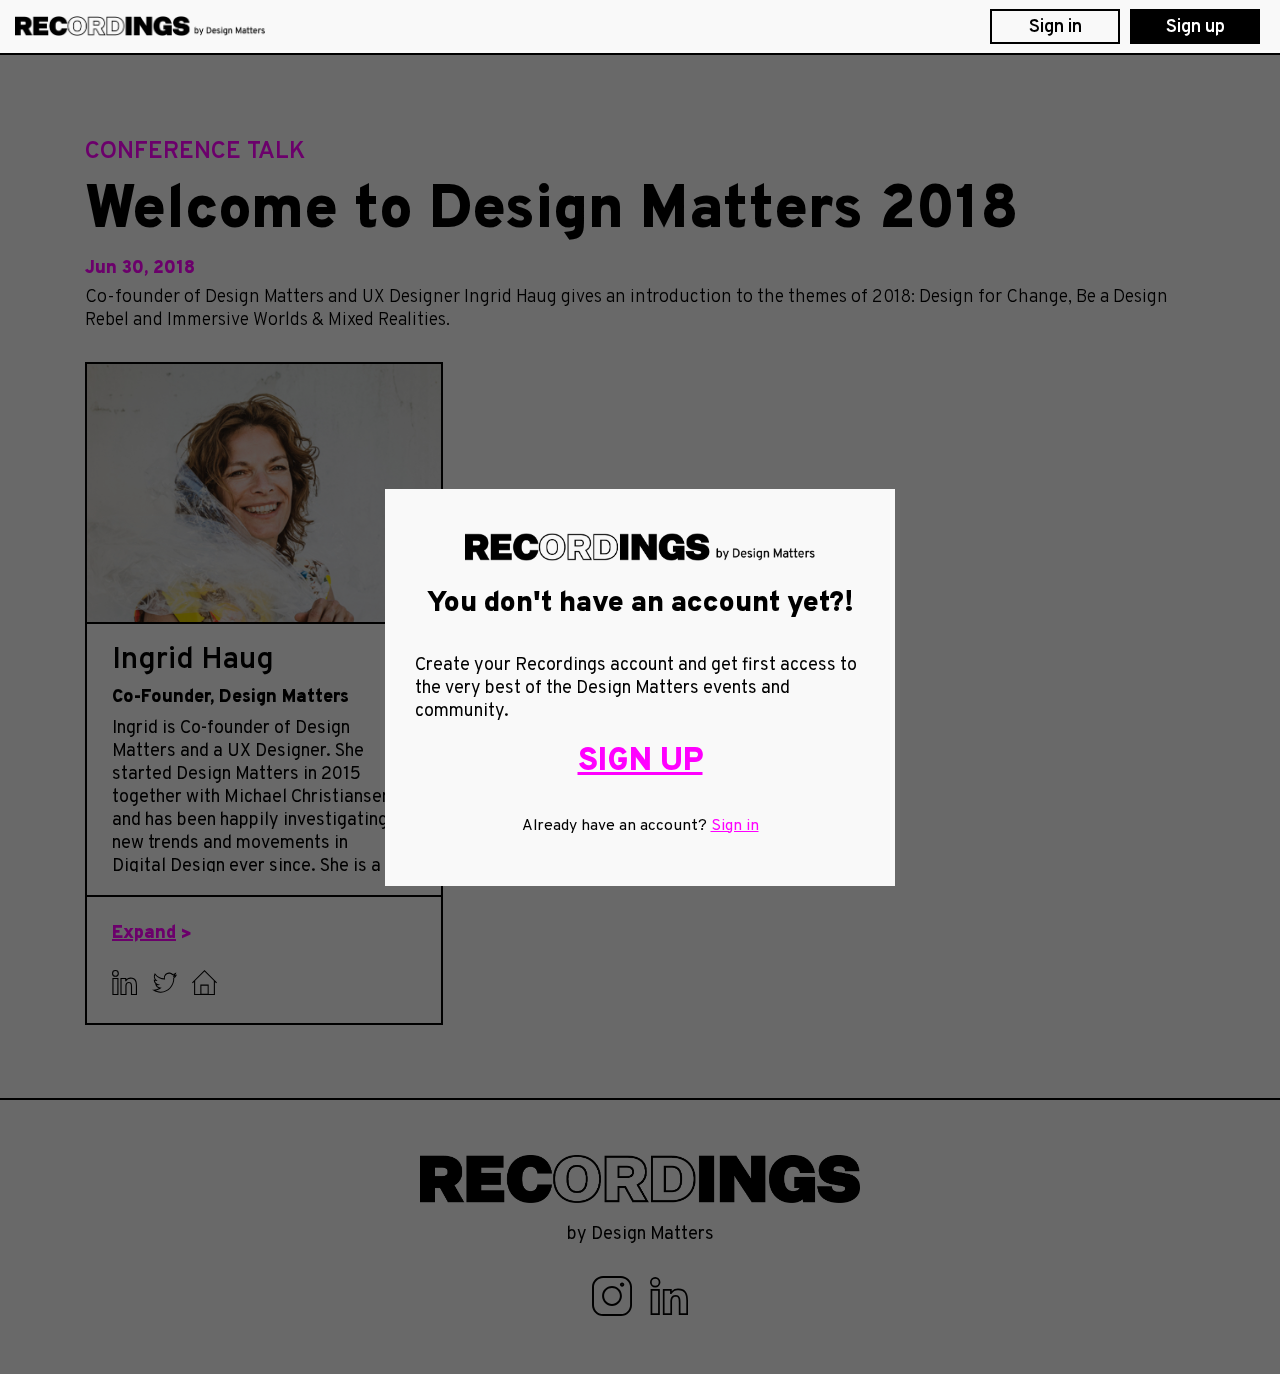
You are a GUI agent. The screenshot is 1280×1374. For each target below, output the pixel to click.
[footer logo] (640, 1179)
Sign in (735, 826)
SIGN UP (640, 761)
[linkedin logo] (669, 1296)
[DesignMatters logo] (140, 26)
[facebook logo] (614, 1296)
